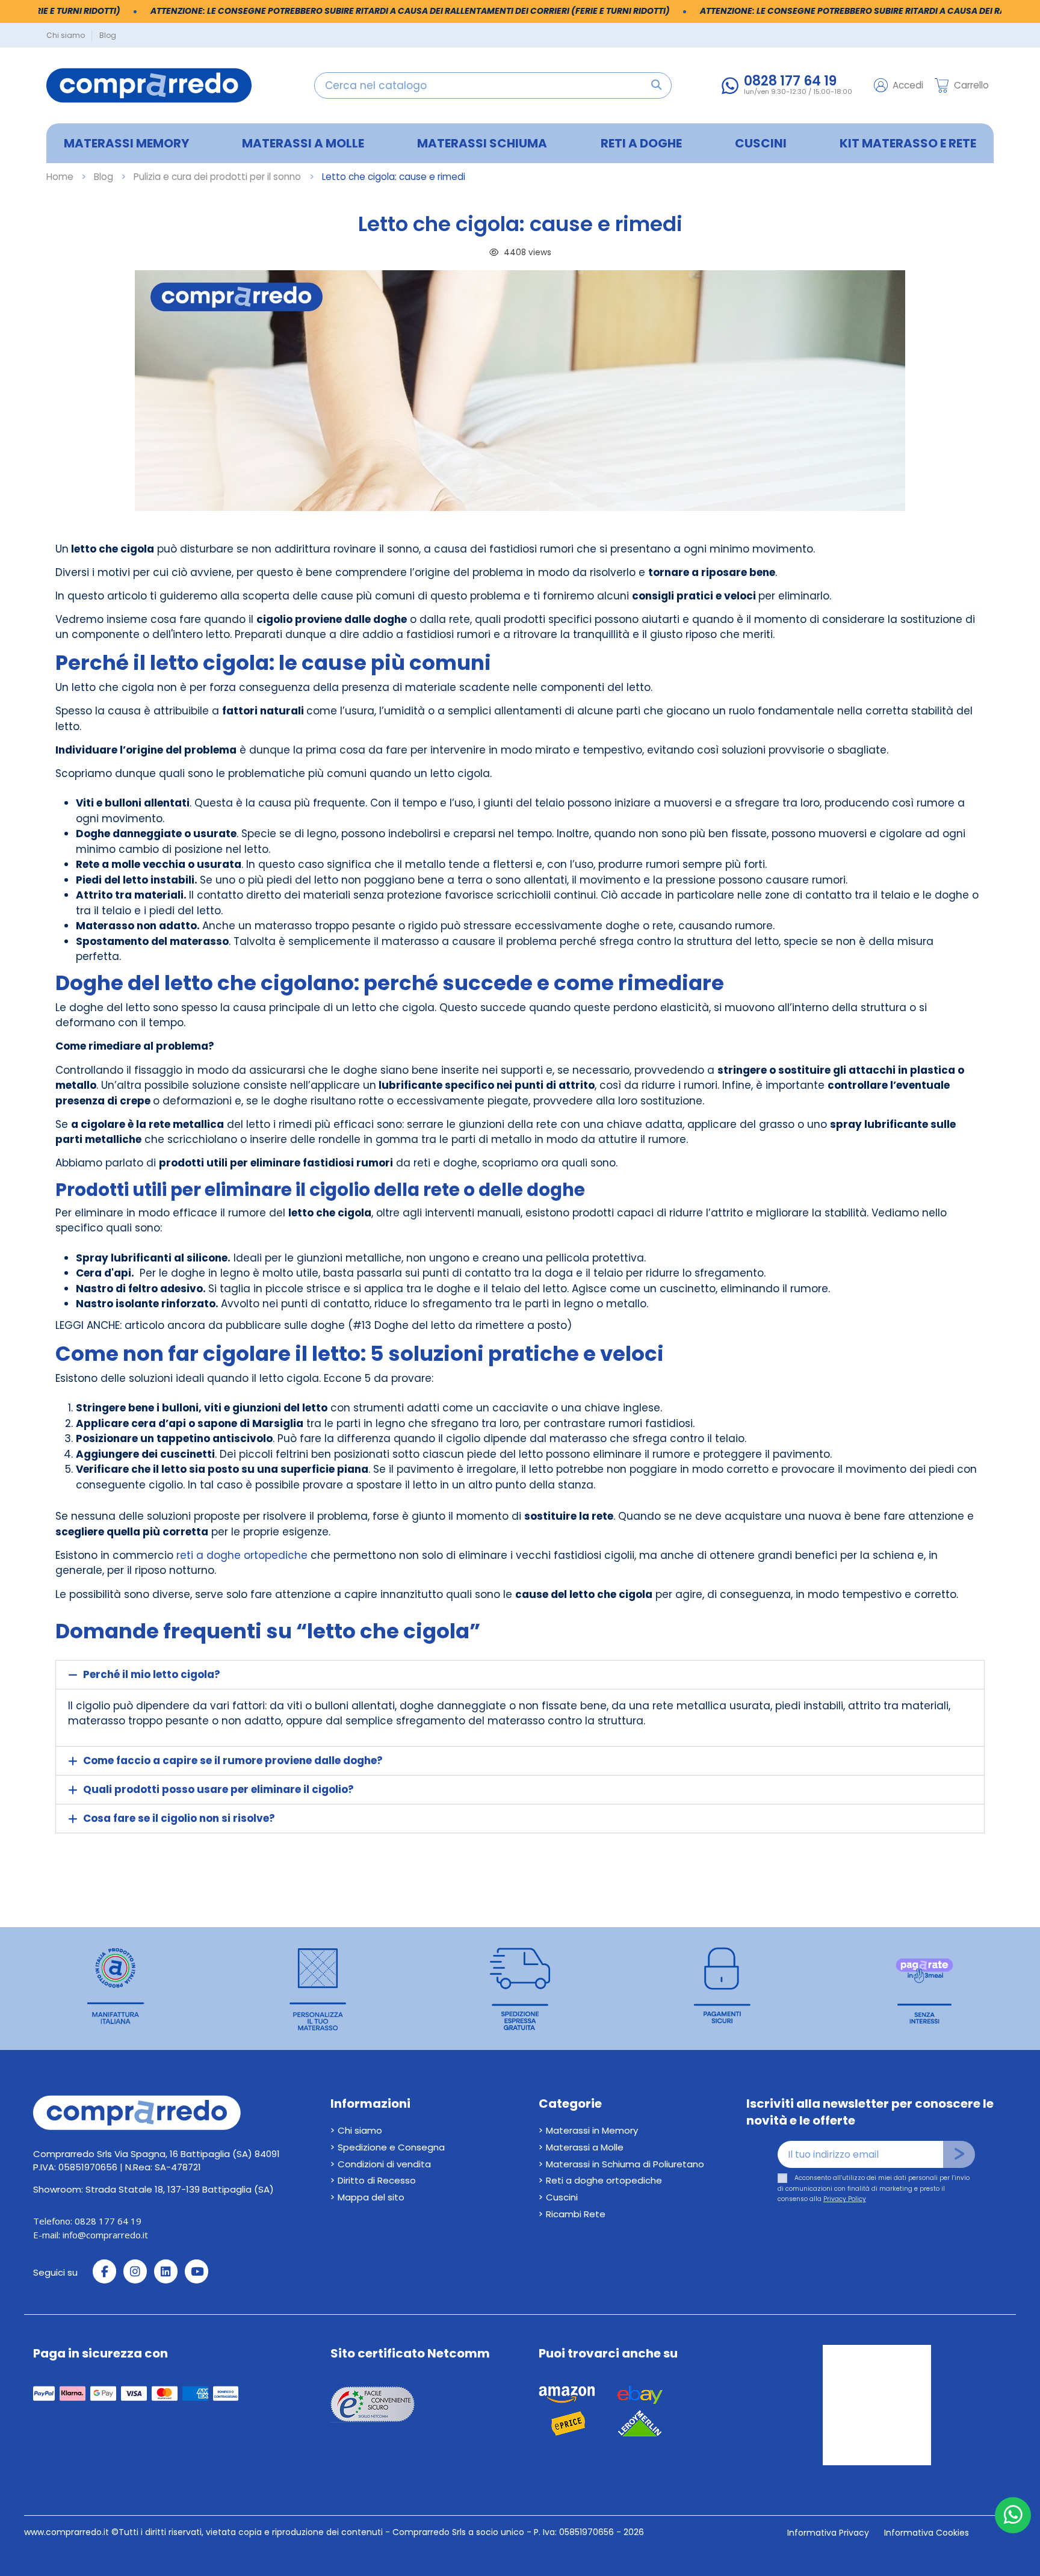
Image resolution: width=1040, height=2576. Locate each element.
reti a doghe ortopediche (242, 1555)
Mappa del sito (371, 2197)
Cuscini (562, 2197)
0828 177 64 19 (790, 81)
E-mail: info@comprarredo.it (91, 2235)
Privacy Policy (845, 2199)
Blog (108, 35)
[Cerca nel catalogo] (656, 85)
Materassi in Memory (592, 2130)
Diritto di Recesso (377, 2180)
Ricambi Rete (576, 2214)
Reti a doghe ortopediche (604, 2180)
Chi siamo (67, 35)
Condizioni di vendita (384, 2164)
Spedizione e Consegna (391, 2147)
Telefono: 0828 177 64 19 (87, 2221)
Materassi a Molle (585, 2147)
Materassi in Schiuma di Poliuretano (625, 2164)
